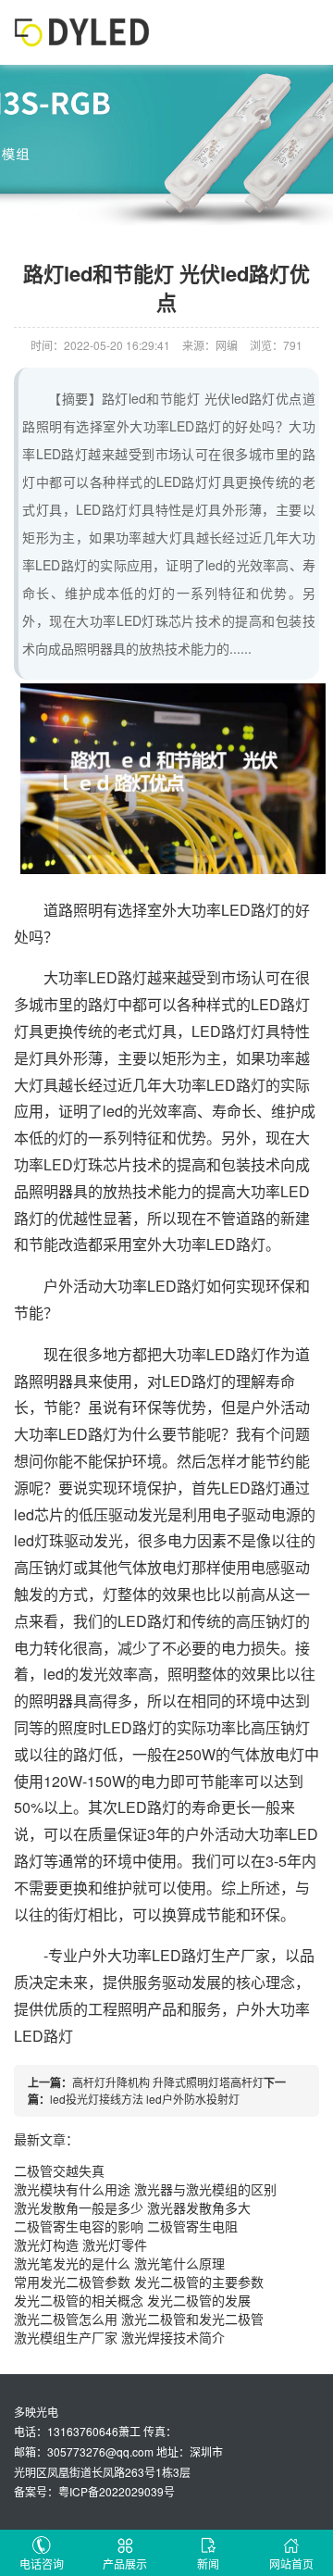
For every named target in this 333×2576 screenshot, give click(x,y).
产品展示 (125, 2563)
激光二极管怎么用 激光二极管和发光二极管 (139, 2319)
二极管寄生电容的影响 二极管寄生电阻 (126, 2226)
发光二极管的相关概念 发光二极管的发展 (132, 2300)
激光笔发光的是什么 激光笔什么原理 (119, 2263)
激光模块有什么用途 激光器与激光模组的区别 (145, 2189)
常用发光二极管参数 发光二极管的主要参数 (139, 2282)
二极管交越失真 (59, 2170)
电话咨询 (42, 2563)
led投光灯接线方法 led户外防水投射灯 (145, 2099)
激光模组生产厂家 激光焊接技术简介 (119, 2337)
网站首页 (291, 2563)
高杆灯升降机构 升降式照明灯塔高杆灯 (168, 2082)
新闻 (208, 2563)
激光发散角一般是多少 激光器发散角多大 (132, 2207)
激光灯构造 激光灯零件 (80, 2245)
